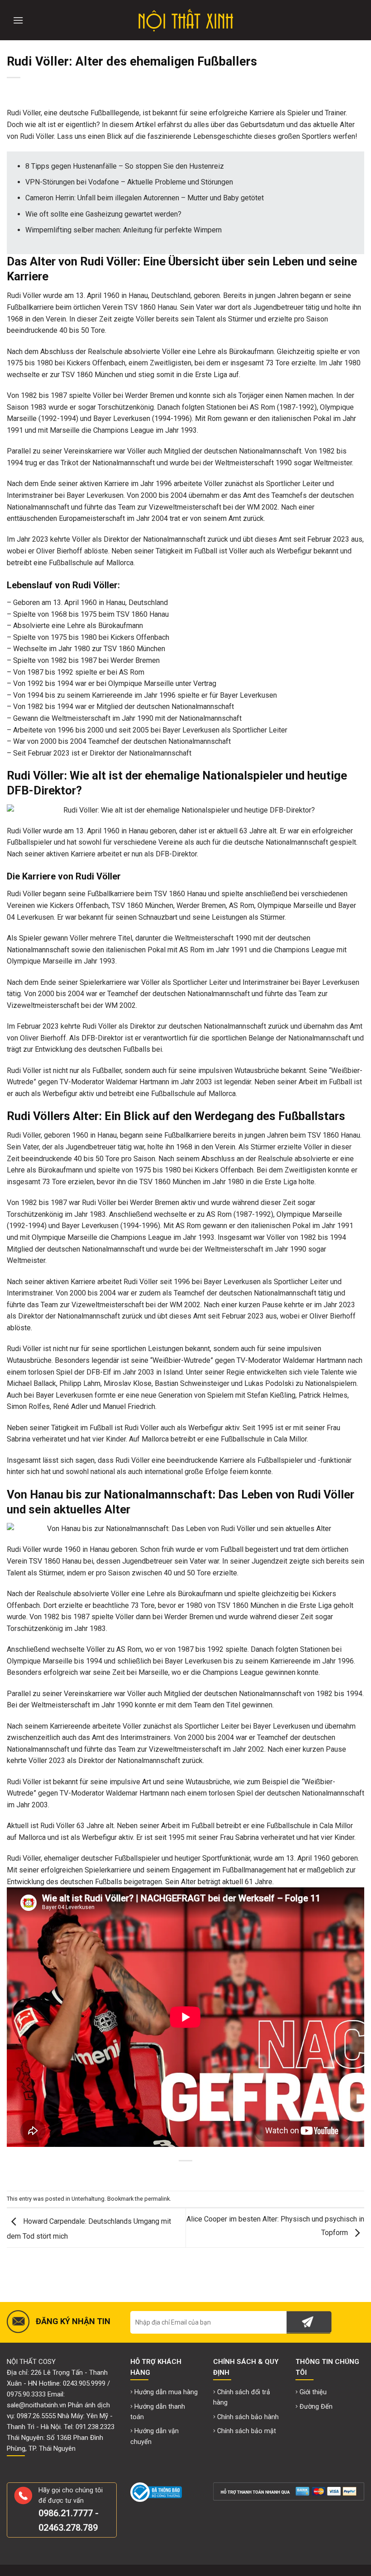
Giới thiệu (313, 2392)
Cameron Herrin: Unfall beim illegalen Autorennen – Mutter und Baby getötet (145, 198)
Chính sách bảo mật (247, 2431)
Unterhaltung (88, 2199)
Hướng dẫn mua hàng (166, 2392)
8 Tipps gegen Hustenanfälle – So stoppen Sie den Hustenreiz (125, 166)
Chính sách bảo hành (248, 2417)
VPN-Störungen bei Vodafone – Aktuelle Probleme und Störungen (129, 182)
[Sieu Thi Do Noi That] (186, 20)
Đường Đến (316, 2407)
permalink (157, 2199)
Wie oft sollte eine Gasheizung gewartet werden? (103, 214)
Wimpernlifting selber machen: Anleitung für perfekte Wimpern (124, 230)
